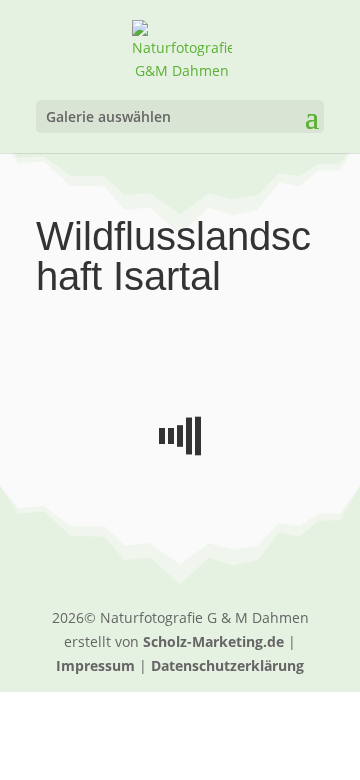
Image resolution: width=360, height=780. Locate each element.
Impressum (95, 665)
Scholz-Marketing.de (213, 641)
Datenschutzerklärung (227, 665)
